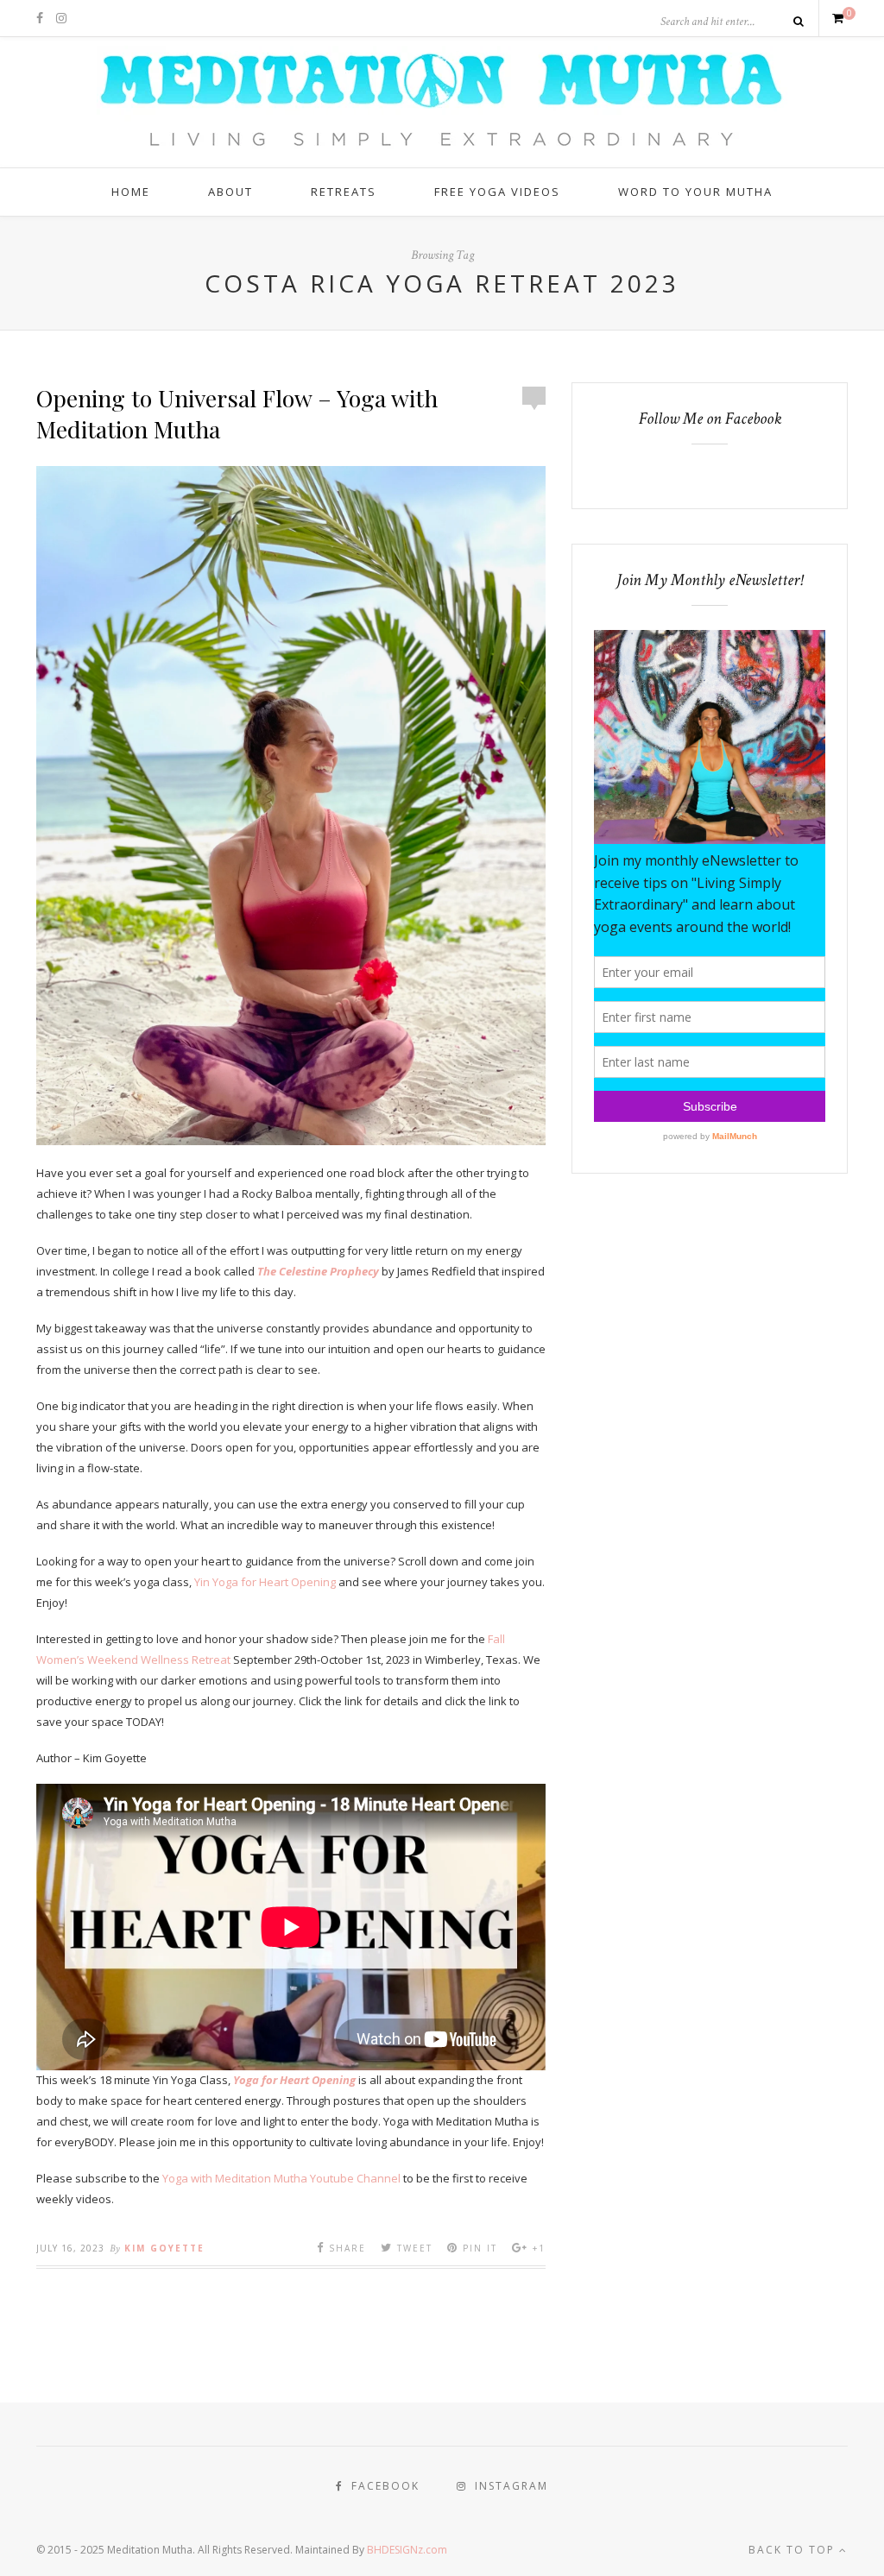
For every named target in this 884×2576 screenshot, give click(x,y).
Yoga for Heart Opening (294, 2080)
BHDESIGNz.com (407, 2550)
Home (131, 192)
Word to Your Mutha (695, 192)
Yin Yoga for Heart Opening (265, 1582)
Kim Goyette (164, 2248)
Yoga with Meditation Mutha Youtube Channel (281, 2178)
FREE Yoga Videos (497, 192)
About (230, 192)
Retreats (344, 192)
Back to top (794, 2550)
